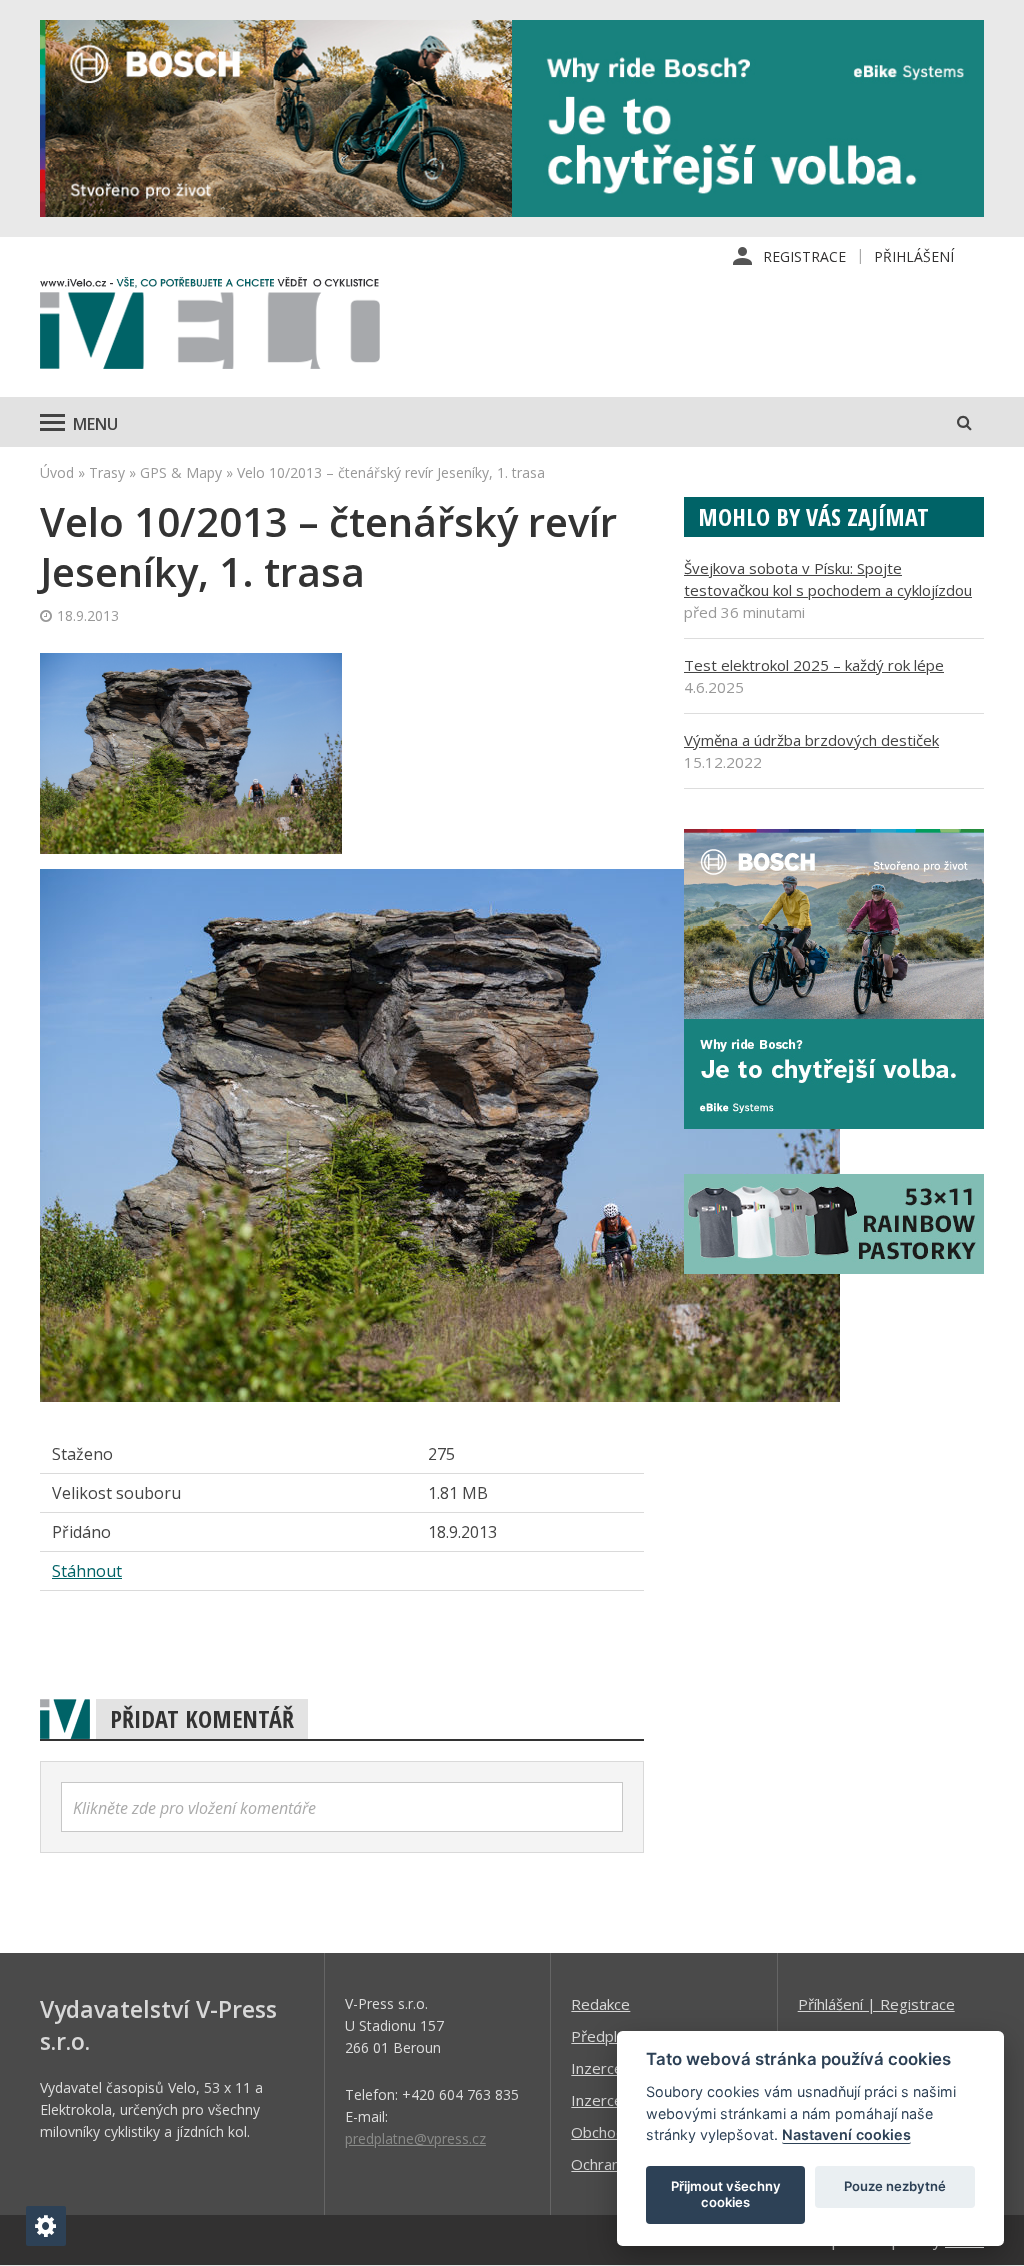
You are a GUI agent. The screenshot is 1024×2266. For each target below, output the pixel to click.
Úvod (57, 472)
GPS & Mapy (181, 472)
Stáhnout (87, 1571)
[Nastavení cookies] (46, 2226)
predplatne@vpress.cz (415, 2138)
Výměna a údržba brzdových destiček (811, 740)
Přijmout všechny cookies (726, 2194)
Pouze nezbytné (895, 2186)
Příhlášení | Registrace (876, 2004)
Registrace (804, 256)
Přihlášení (914, 256)
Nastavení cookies (846, 2134)
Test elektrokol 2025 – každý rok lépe (814, 665)
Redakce (600, 2004)
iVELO (210, 328)
